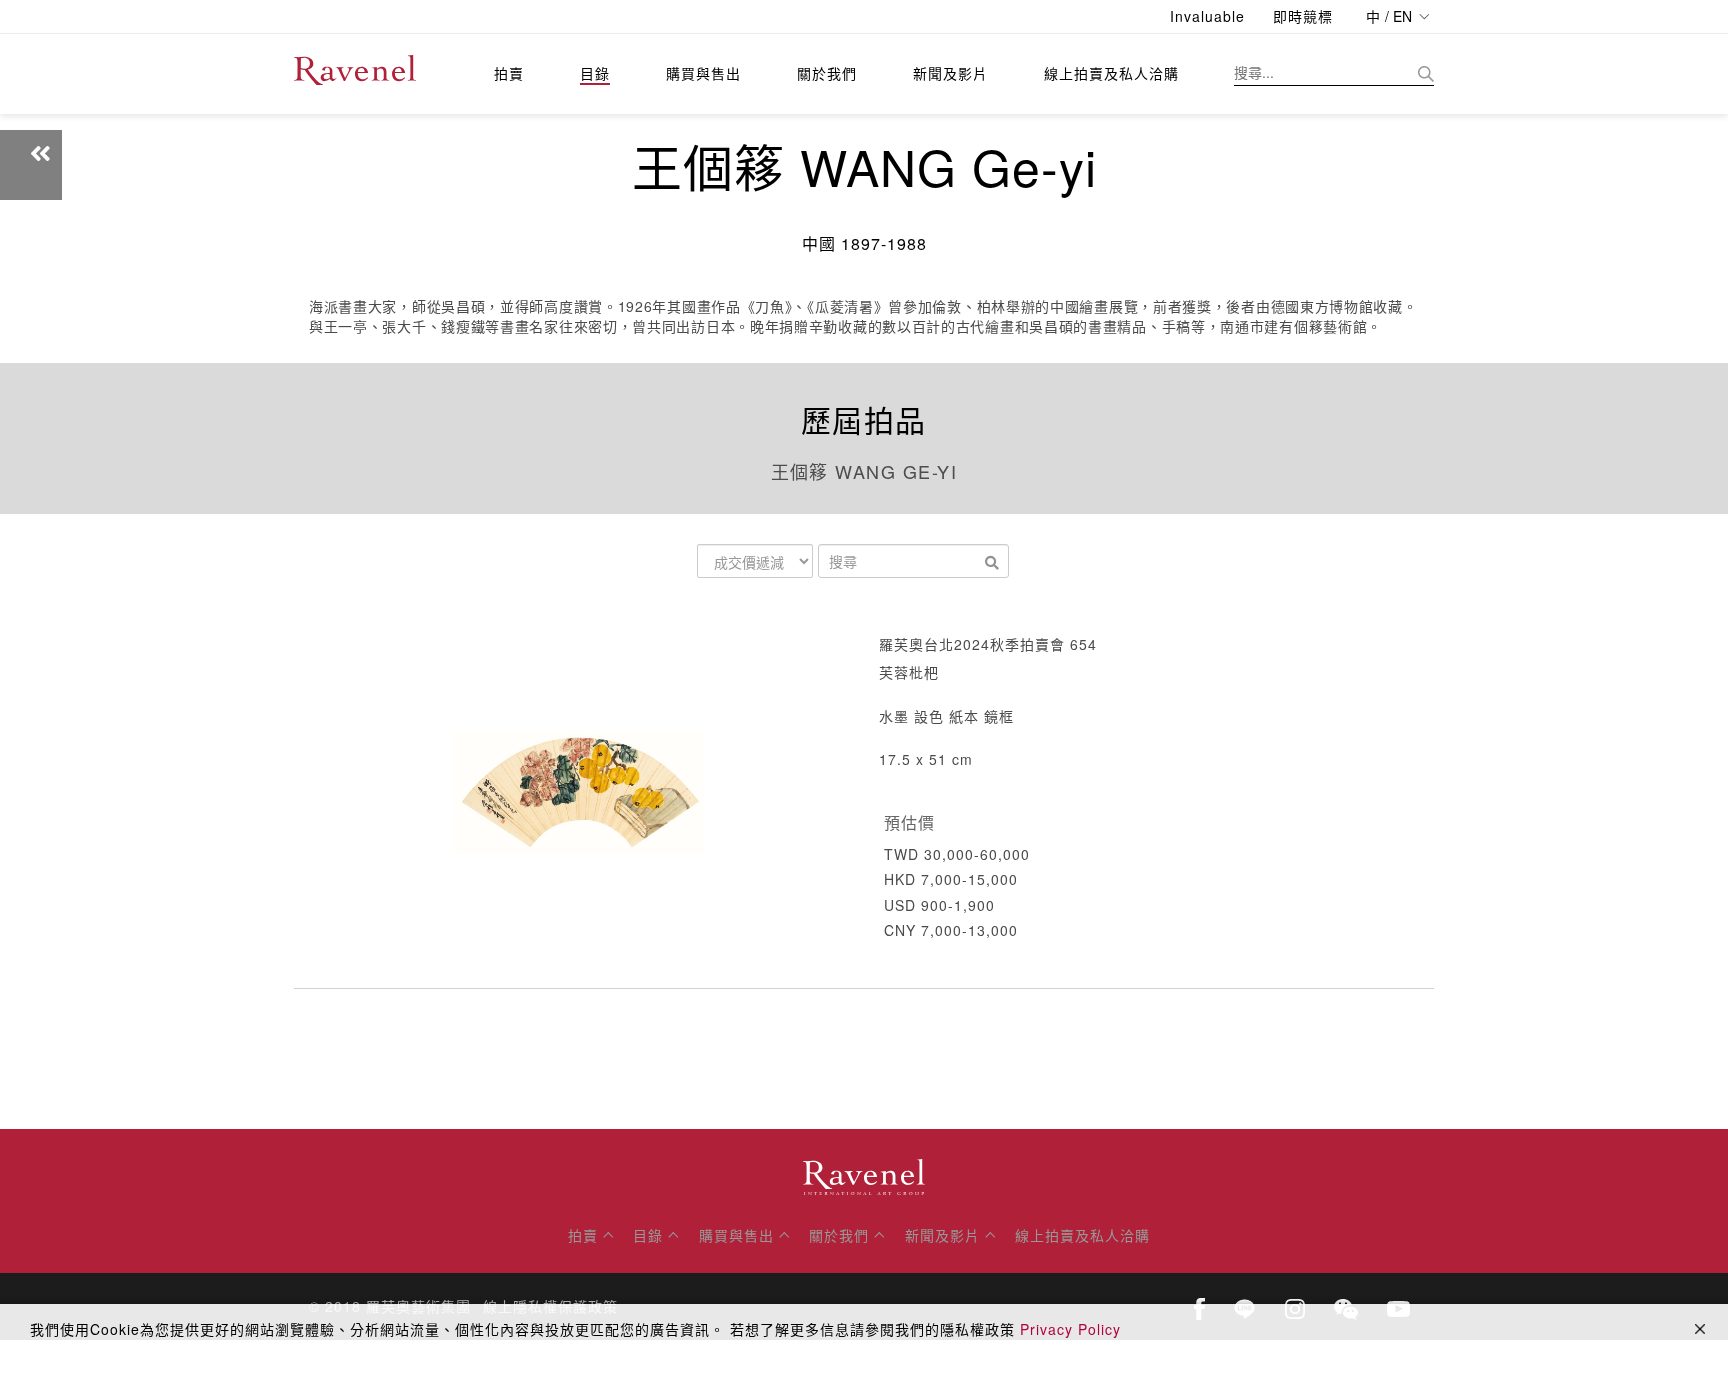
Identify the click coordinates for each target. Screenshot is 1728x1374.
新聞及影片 (950, 73)
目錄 (595, 73)
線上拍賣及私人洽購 (1111, 73)
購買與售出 (703, 73)
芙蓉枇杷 (909, 672)
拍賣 (509, 73)
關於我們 (827, 73)
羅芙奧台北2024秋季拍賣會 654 (988, 644)
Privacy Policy (1070, 1329)
